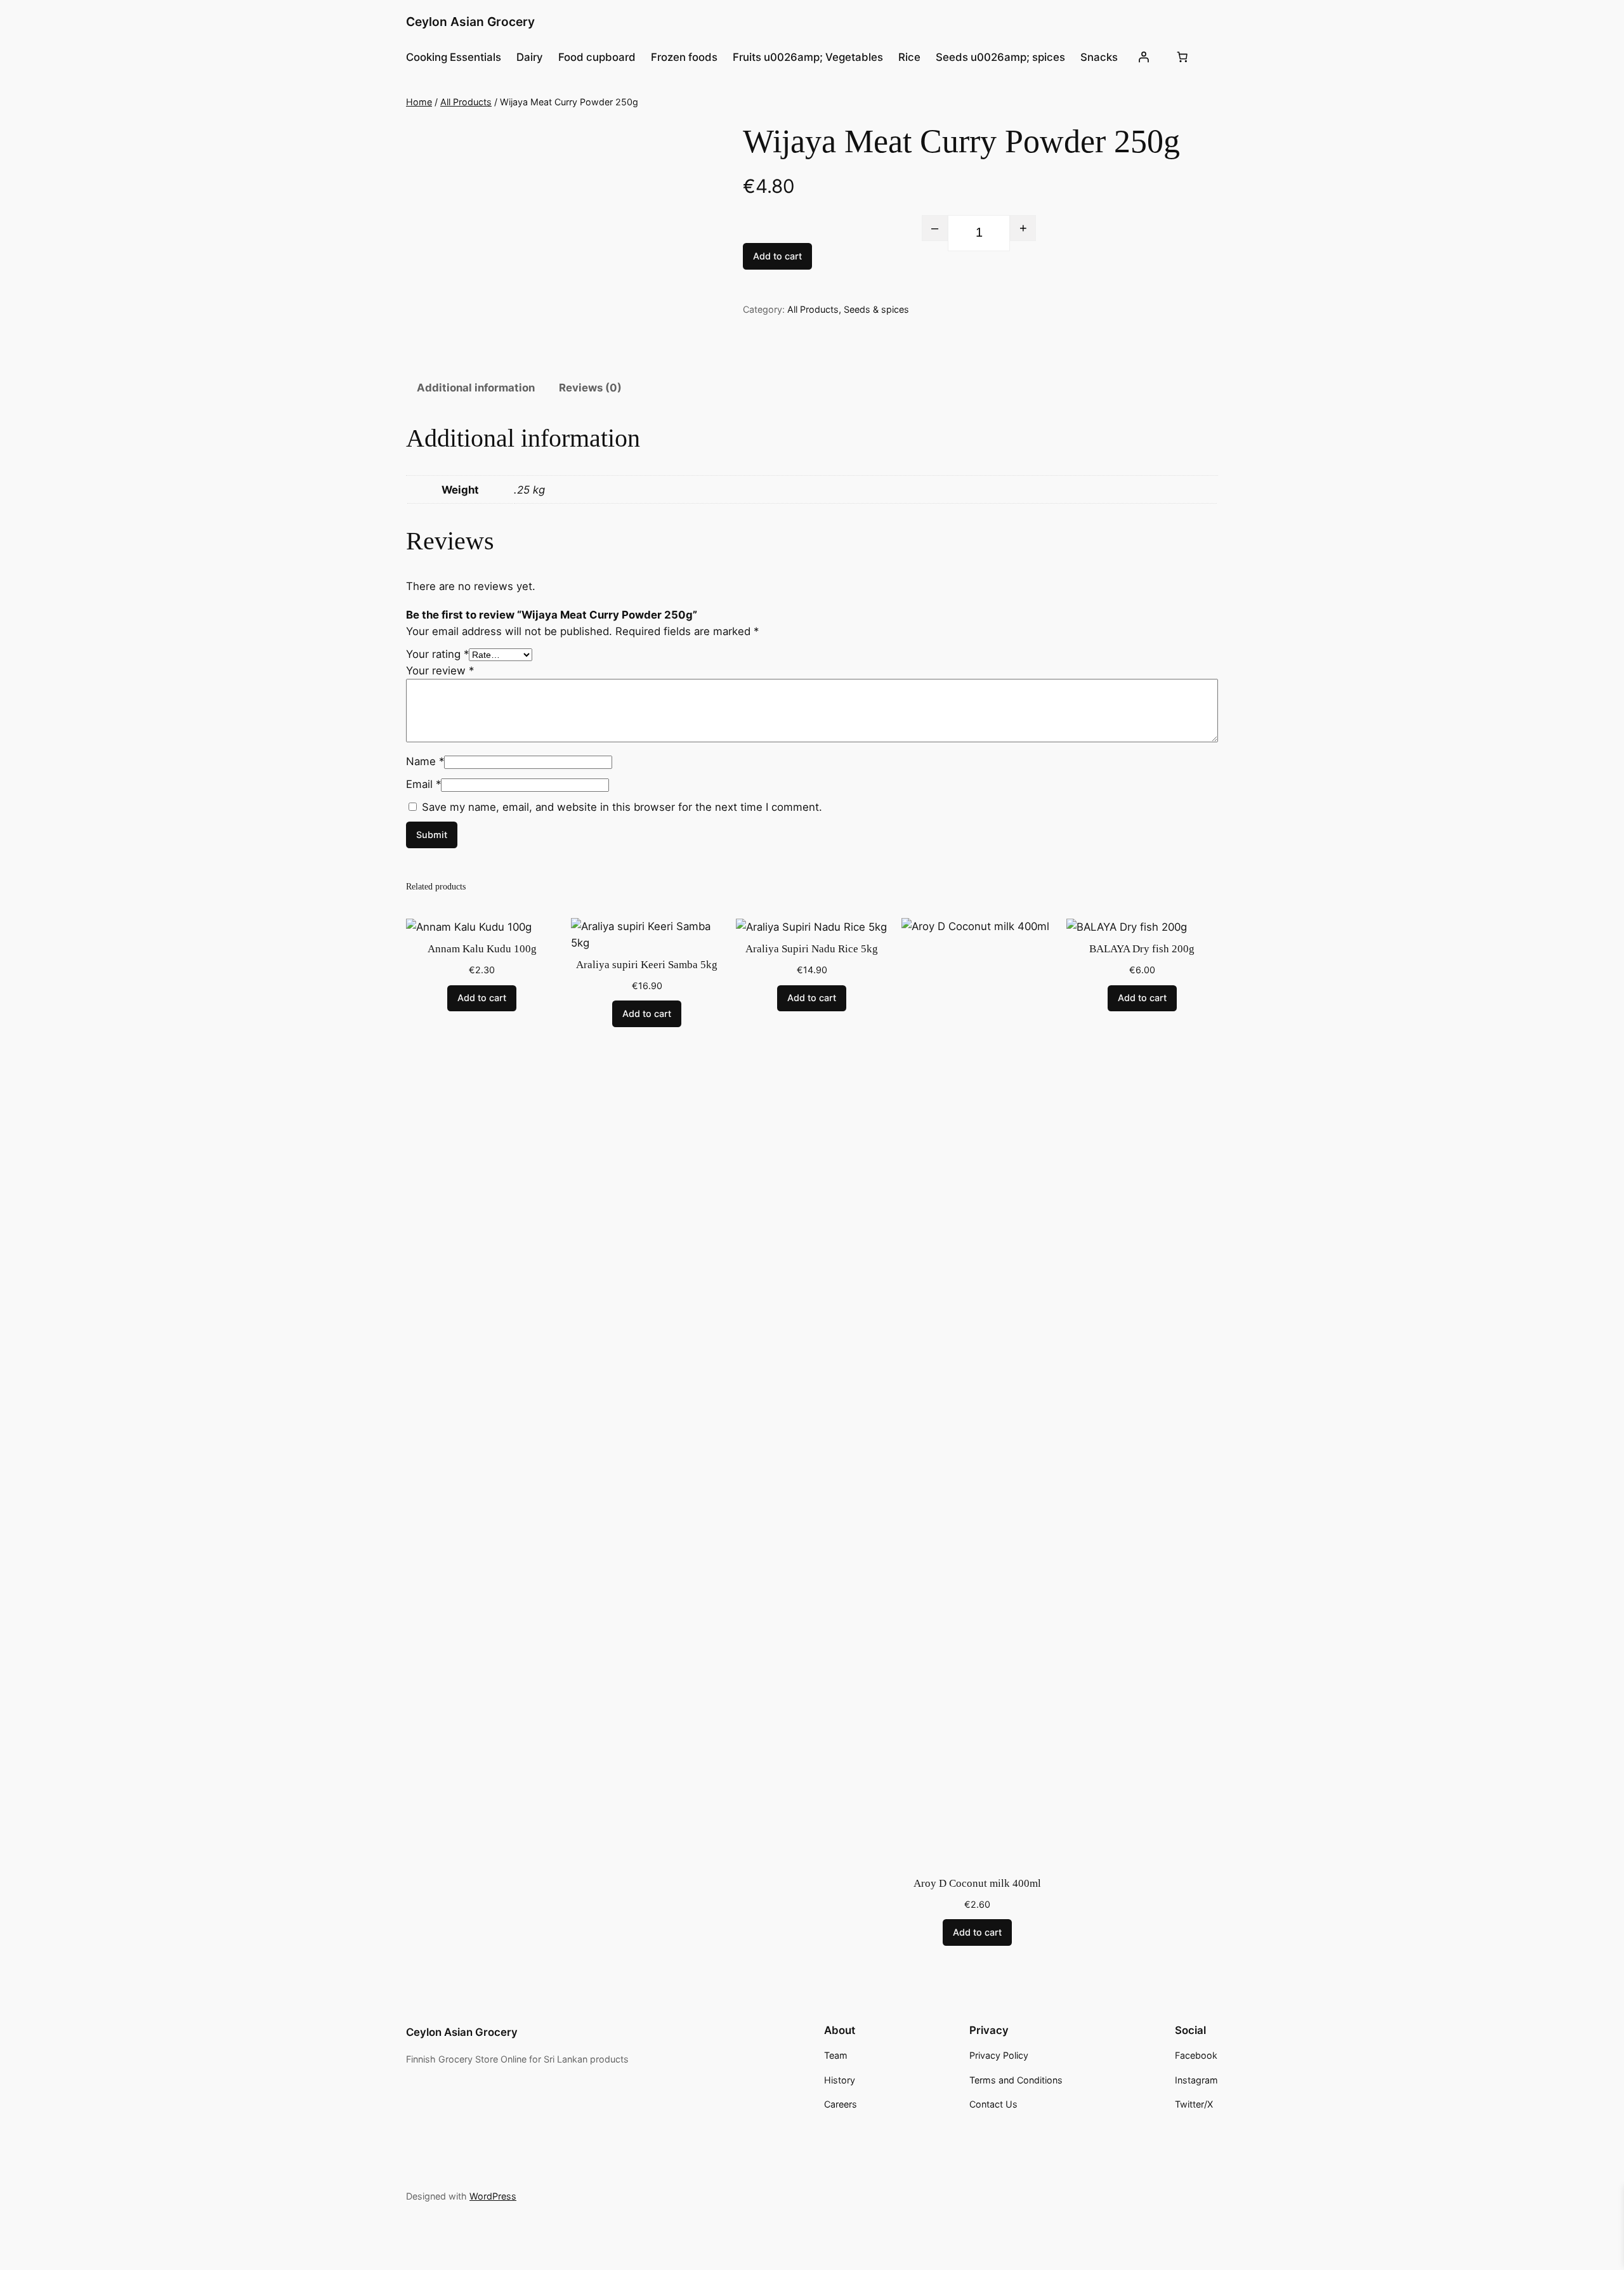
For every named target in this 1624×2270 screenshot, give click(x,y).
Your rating (437, 654)
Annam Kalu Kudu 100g (482, 949)
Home (419, 102)
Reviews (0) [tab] (590, 388)
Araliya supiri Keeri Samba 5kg (647, 965)
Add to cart (777, 256)
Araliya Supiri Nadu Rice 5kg (812, 949)
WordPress (493, 2196)
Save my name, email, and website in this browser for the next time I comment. (622, 807)
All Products (466, 102)
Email (423, 784)
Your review (440, 671)
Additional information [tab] (476, 388)
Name (425, 761)
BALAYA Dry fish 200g (1142, 949)
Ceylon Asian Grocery (470, 22)
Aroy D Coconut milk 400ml (977, 1883)
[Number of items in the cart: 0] (1182, 57)
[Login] (1143, 57)
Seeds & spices (876, 309)
